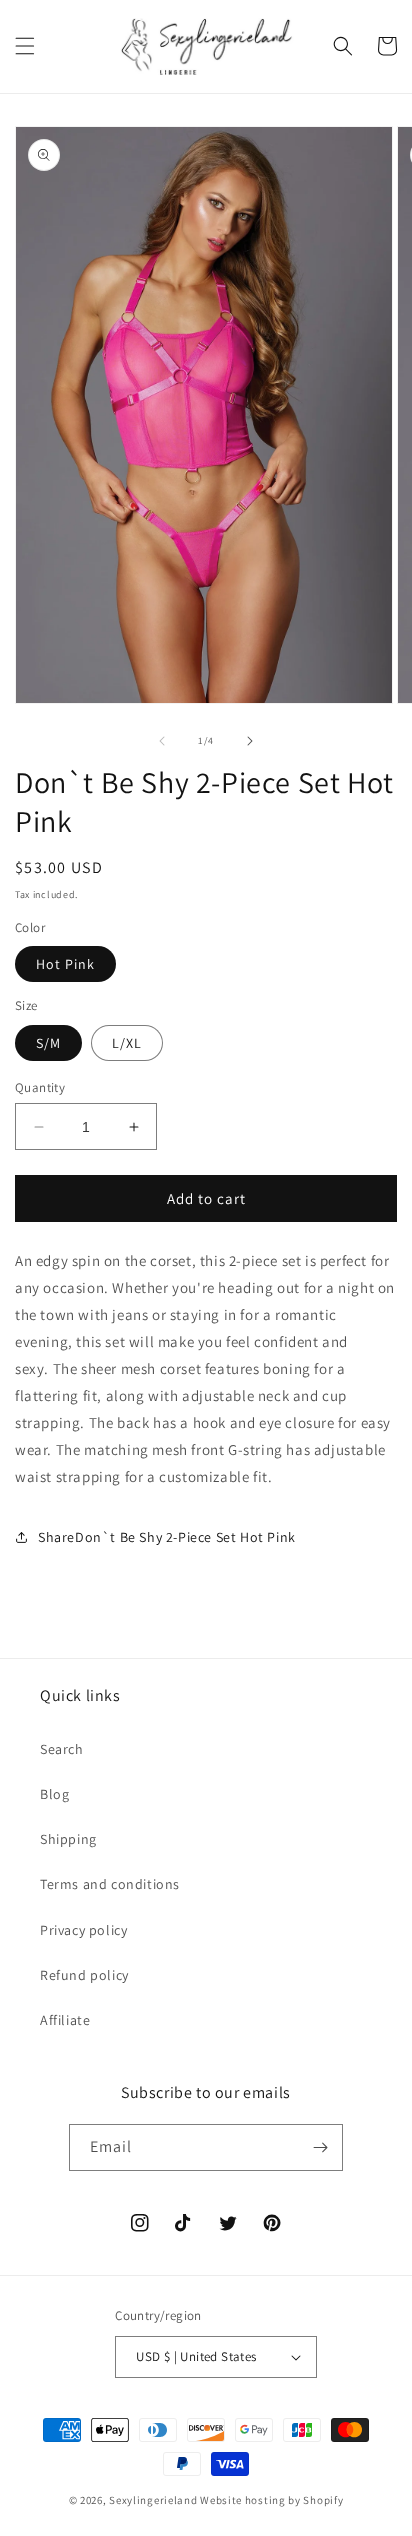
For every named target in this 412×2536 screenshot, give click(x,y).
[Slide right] (250, 741)
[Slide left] (162, 741)
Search (62, 1749)
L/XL (127, 1043)
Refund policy (84, 1975)
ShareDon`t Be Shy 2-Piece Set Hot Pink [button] (167, 1537)
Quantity (40, 1087)
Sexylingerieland (153, 2500)
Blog (54, 1794)
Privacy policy (83, 1930)
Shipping (68, 1839)
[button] (25, 46)
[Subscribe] (320, 2147)
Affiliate (65, 2020)
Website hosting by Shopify (271, 2500)
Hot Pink (65, 964)
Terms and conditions (110, 1884)
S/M (48, 1043)
